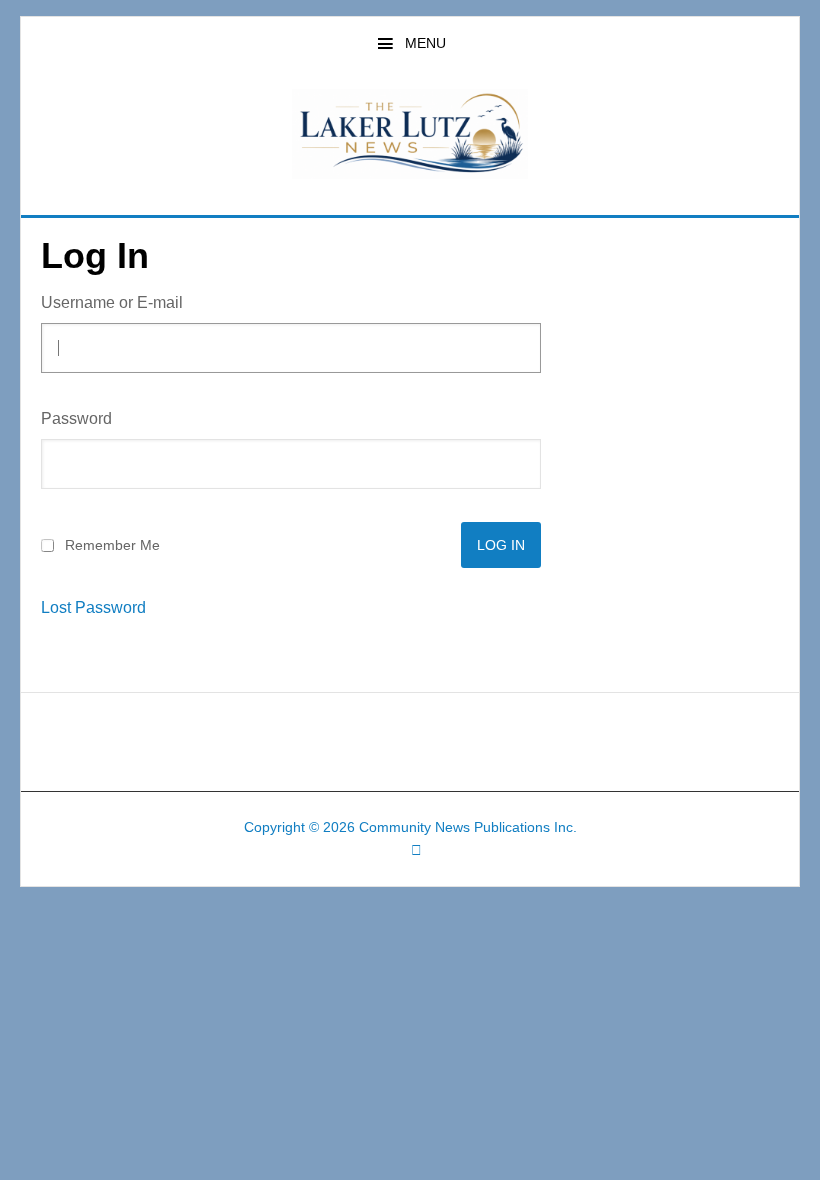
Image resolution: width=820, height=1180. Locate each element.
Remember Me (112, 545)
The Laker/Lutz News (410, 134)
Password (76, 418)
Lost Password (93, 608)
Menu (425, 43)
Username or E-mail (112, 302)
